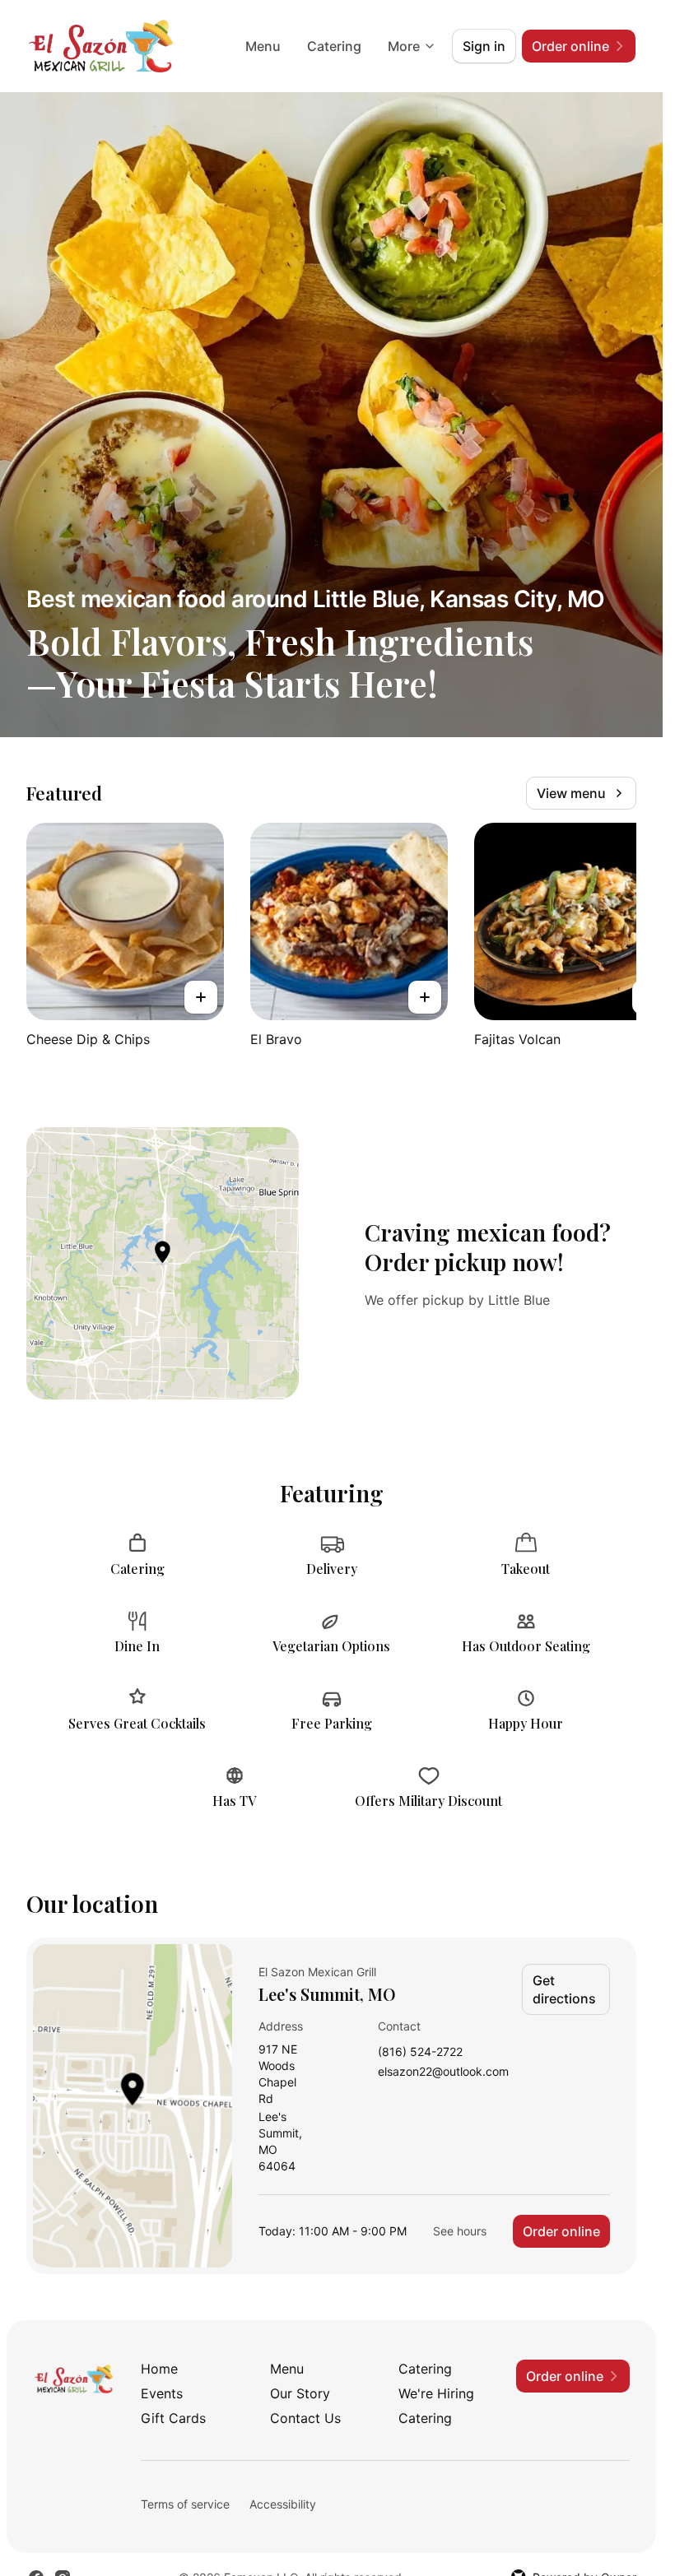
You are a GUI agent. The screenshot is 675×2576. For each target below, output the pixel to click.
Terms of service (185, 2504)
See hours (460, 2231)
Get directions (564, 1989)
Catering (334, 46)
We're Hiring (436, 2393)
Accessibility (283, 2504)
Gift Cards (173, 2418)
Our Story (300, 2393)
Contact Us (305, 2418)
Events (162, 2393)
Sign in (484, 46)
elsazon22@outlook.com (443, 2072)
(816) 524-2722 (420, 2052)
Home (159, 2369)
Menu (263, 46)
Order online (561, 2231)
